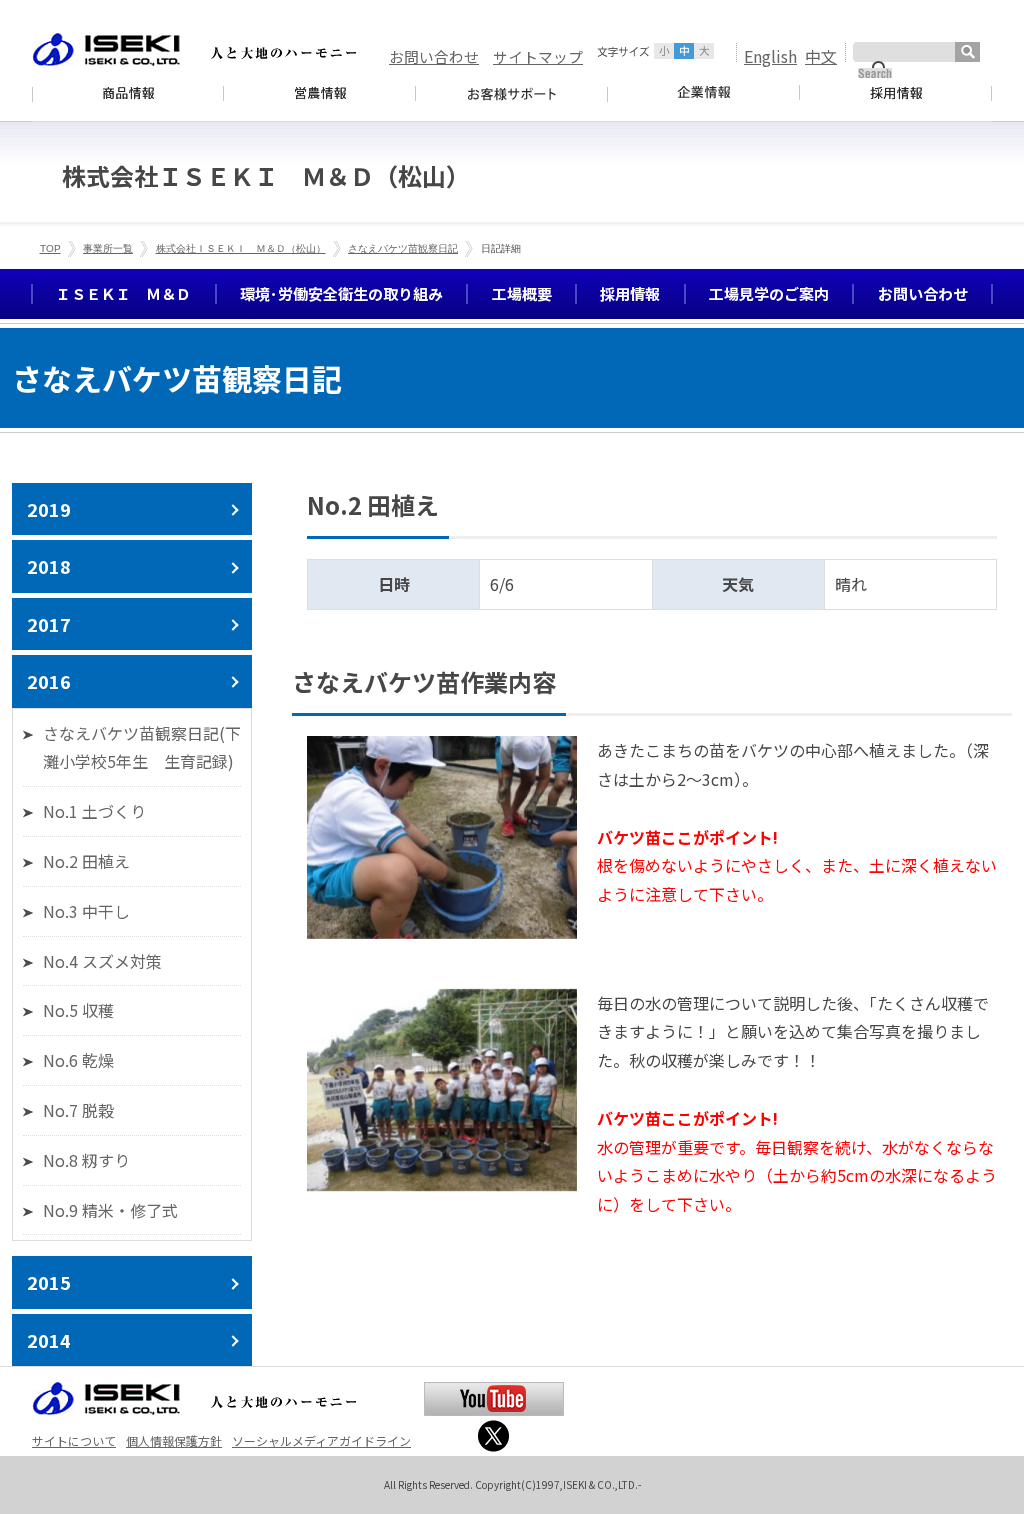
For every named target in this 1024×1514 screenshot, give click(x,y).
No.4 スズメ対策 (102, 961)
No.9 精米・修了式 (110, 1210)
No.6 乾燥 (78, 1060)
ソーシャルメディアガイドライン (321, 1440)
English (770, 56)
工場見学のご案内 (769, 293)
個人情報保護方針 (174, 1440)
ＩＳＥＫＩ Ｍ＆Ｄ (123, 293)
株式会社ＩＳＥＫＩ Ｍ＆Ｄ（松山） (241, 248)
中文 (821, 56)
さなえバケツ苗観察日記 (403, 248)
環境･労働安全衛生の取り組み (341, 293)
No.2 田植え (86, 861)
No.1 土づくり (94, 811)
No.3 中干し (86, 911)
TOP (50, 248)
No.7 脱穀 (78, 1110)
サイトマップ (538, 56)
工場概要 (522, 293)
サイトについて (74, 1440)
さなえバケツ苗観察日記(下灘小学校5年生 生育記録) (142, 747)
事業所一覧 (108, 248)
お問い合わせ (434, 56)
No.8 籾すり (86, 1160)
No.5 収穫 (78, 1010)
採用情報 (630, 293)
